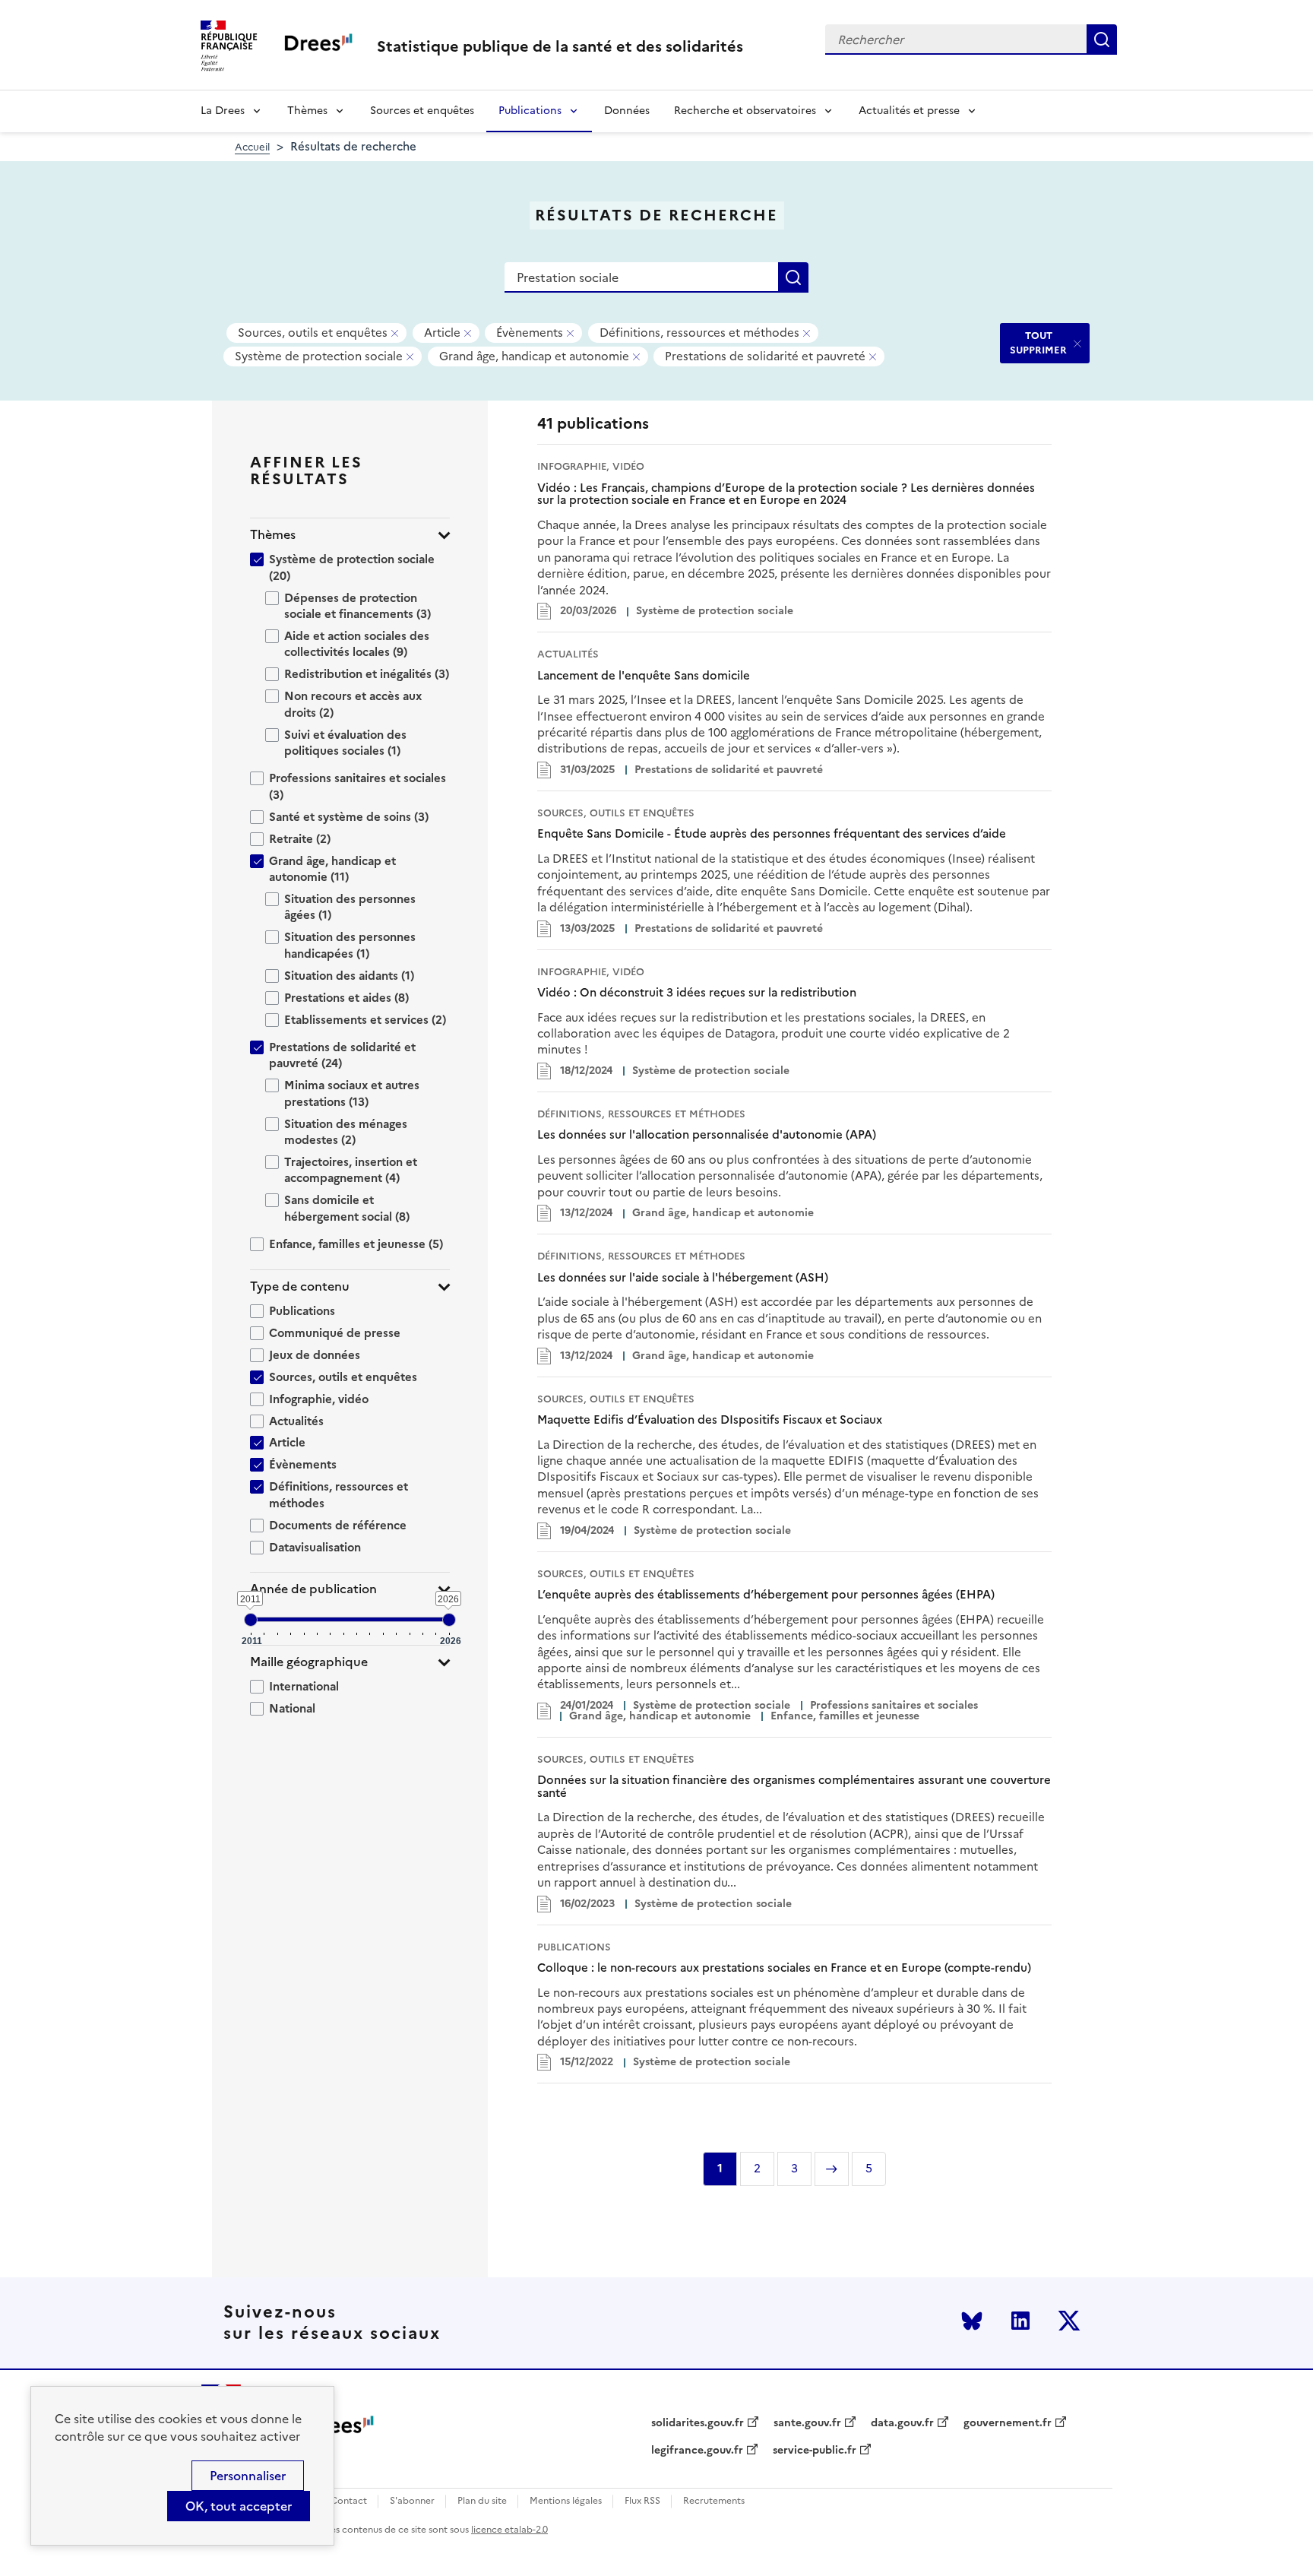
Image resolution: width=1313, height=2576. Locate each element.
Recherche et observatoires (745, 111)
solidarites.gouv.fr (698, 2423)
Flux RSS (642, 2501)
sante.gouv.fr (807, 2423)
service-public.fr (815, 2451)
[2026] (449, 1620)
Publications (530, 111)
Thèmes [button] (273, 535)
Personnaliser (248, 2476)
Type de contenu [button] (300, 1286)
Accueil (252, 147)
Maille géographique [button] (309, 1662)
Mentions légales (566, 2501)
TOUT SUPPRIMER (1038, 342)
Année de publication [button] (313, 1589)
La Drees (223, 111)
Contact (349, 2501)
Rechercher (1102, 40)
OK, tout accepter (239, 2506)
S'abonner (412, 2501)
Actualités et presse (909, 111)
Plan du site (482, 2501)
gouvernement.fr (1008, 2423)
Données (627, 111)
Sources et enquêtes (422, 111)
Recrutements (714, 2501)
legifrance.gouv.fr (697, 2451)
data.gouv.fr (902, 2423)
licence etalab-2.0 (509, 2530)
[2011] (251, 1620)
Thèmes (307, 111)
